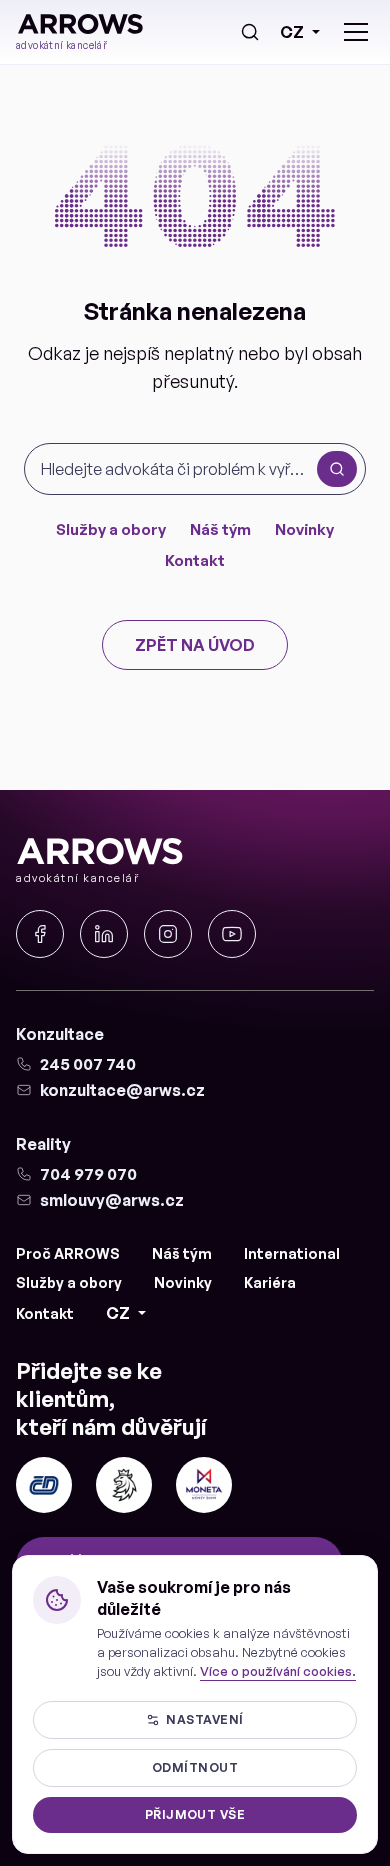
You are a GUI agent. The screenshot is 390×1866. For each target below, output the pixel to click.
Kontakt (195, 560)
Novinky (304, 529)
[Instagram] (168, 934)
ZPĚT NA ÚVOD (195, 645)
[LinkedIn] (104, 934)
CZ (292, 32)
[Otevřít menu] (356, 32)
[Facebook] (40, 934)
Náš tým (220, 529)
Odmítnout (195, 1767)
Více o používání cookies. (278, 1671)
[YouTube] (232, 934)
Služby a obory (111, 529)
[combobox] (175, 469)
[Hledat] (250, 32)
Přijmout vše (195, 1814)
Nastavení (204, 1719)
